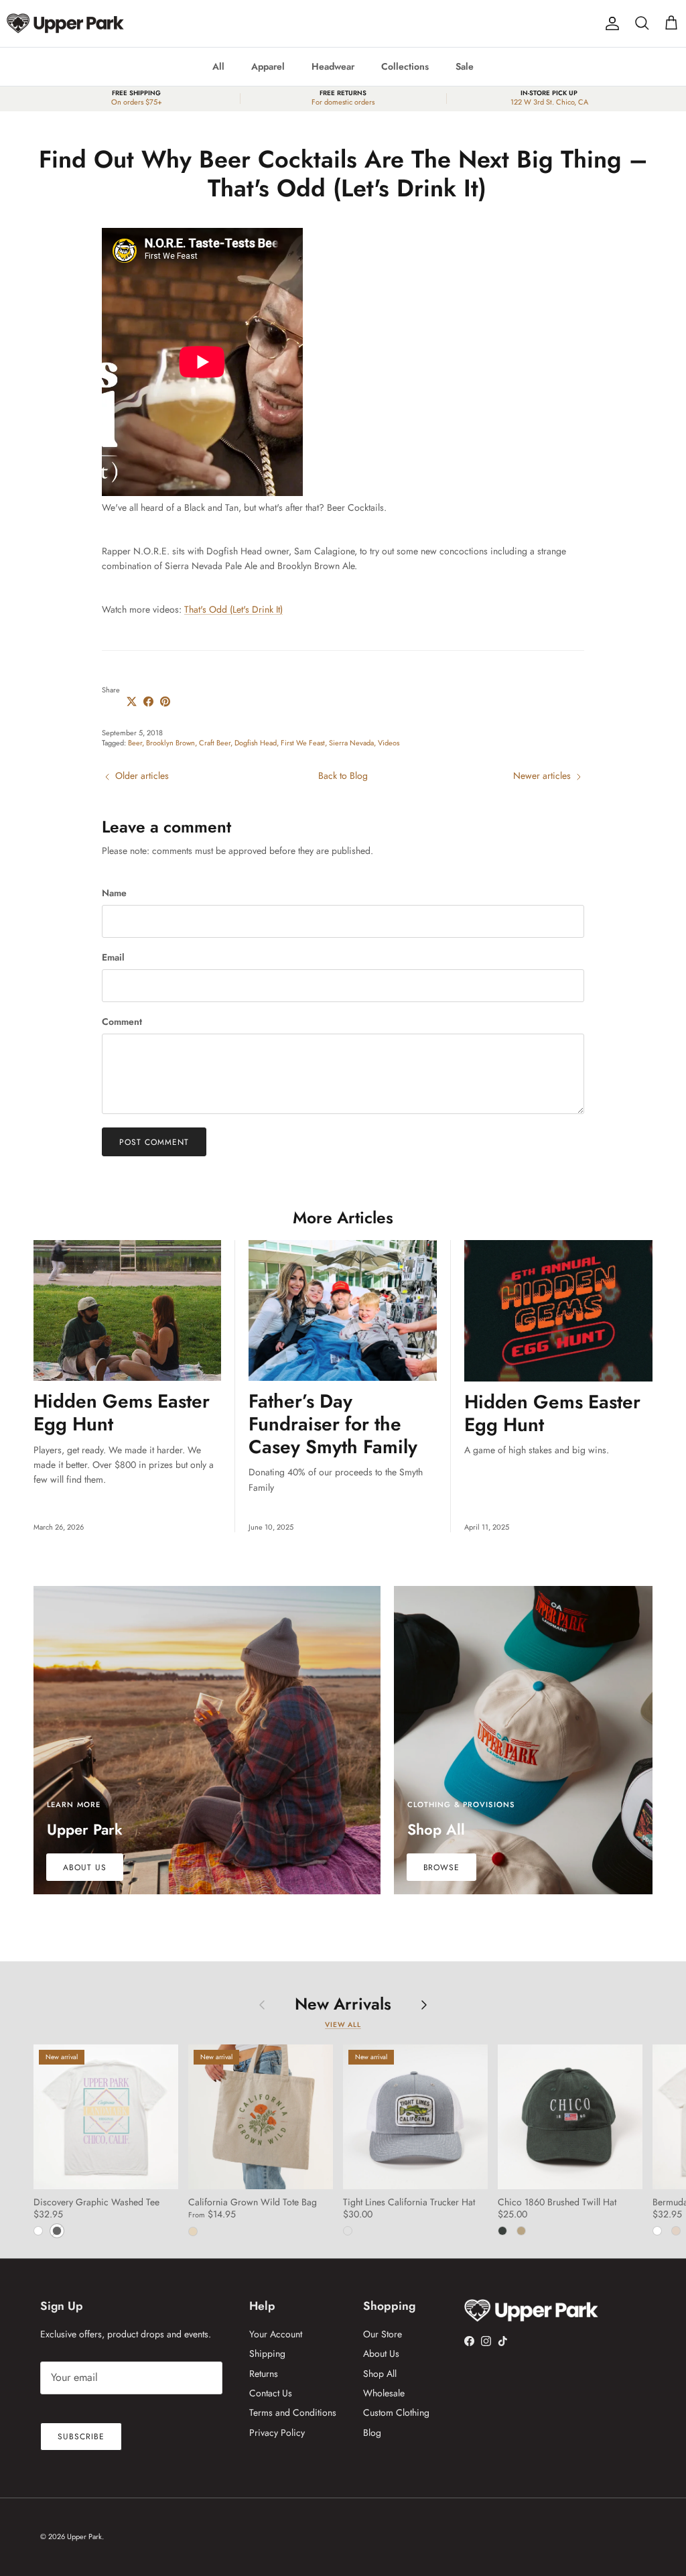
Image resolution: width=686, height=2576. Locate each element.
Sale (465, 66)
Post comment (154, 1142)
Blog (372, 2433)
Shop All (380, 2374)
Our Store (383, 2334)
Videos (389, 743)
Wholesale (384, 2393)
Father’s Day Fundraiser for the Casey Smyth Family (333, 1424)
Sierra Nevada (351, 743)
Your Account (276, 2334)
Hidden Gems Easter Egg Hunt (122, 1413)
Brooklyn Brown (170, 743)
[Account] (610, 23)
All (218, 66)
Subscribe (81, 2437)
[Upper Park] (65, 23)
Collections (405, 66)
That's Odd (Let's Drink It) (233, 609)
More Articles (343, 1218)
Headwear (333, 66)
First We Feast (303, 743)
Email (113, 958)
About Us (381, 2353)
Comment (122, 1022)
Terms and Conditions (293, 2412)
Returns (264, 2374)
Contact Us (271, 2393)
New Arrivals (343, 2004)
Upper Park (84, 2536)
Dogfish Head (256, 743)
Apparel (268, 66)
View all (343, 2025)
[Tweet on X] (132, 701)
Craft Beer (215, 743)
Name (114, 893)
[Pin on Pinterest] (165, 701)
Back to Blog (343, 776)
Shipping (267, 2353)
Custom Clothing (396, 2412)
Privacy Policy (277, 2433)
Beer (135, 743)
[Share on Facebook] (148, 701)
